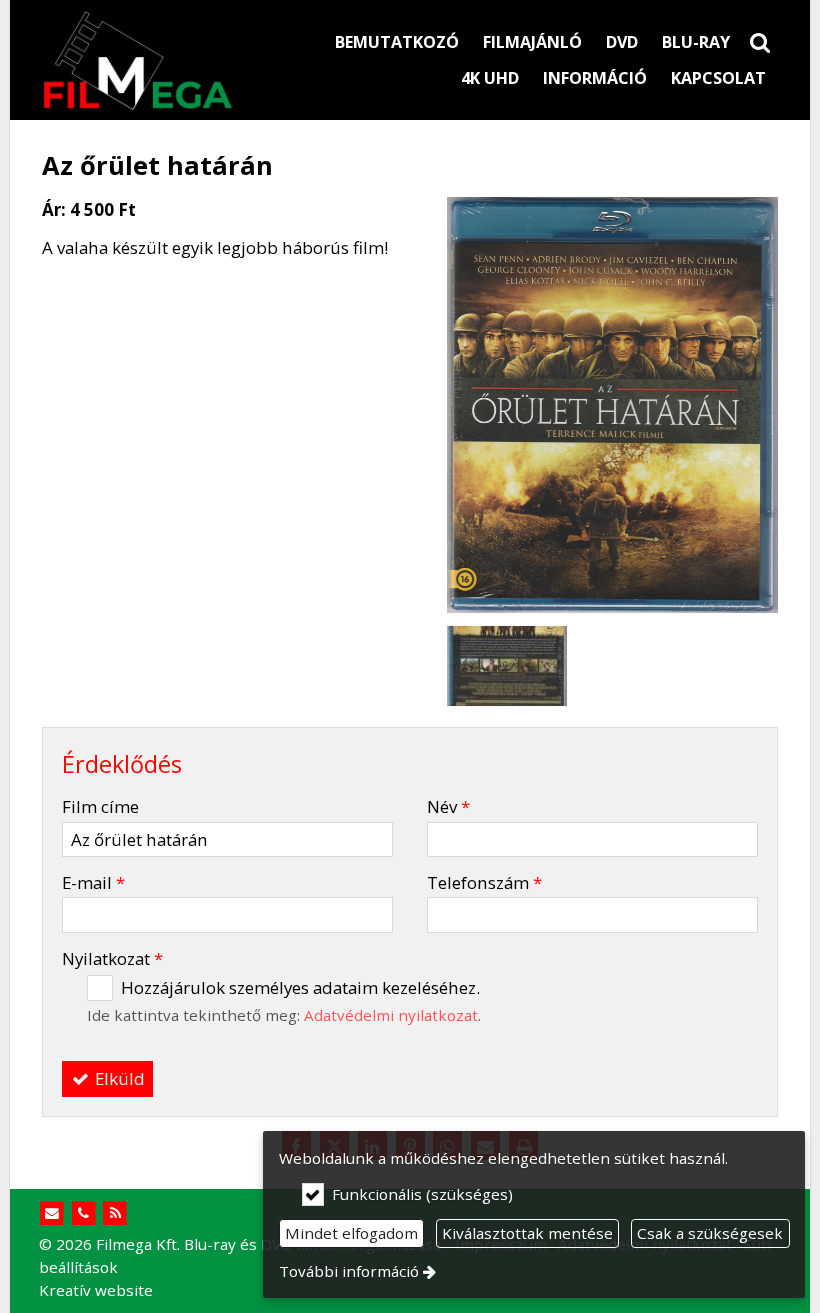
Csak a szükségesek (710, 1233)
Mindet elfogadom (351, 1233)
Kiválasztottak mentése (527, 1233)
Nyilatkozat (112, 958)
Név (448, 806)
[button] (760, 42)
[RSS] (115, 1213)
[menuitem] (760, 42)
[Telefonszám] (83, 1213)
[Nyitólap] (145, 60)
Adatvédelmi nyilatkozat (391, 1015)
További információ (349, 1271)
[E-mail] (52, 1213)
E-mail (93, 882)
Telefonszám (484, 882)
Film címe (100, 806)
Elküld (118, 1078)
